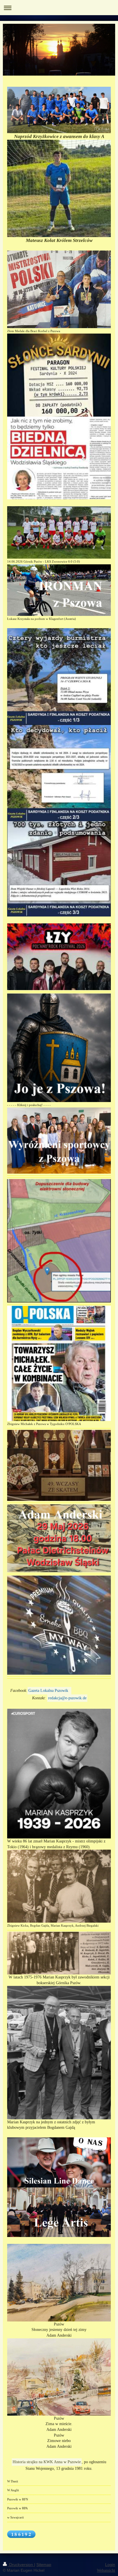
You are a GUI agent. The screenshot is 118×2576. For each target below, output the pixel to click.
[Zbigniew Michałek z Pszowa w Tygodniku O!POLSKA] (59, 1363)
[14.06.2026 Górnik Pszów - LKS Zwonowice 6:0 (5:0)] (59, 532)
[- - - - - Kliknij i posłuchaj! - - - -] (59, 1048)
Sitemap (44, 2565)
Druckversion (21, 2565)
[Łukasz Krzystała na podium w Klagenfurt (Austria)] (59, 590)
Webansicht (106, 2570)
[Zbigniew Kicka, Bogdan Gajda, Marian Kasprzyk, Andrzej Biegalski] (59, 1886)
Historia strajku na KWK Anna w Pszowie (47, 2462)
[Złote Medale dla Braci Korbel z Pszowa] (59, 289)
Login (110, 2565)
